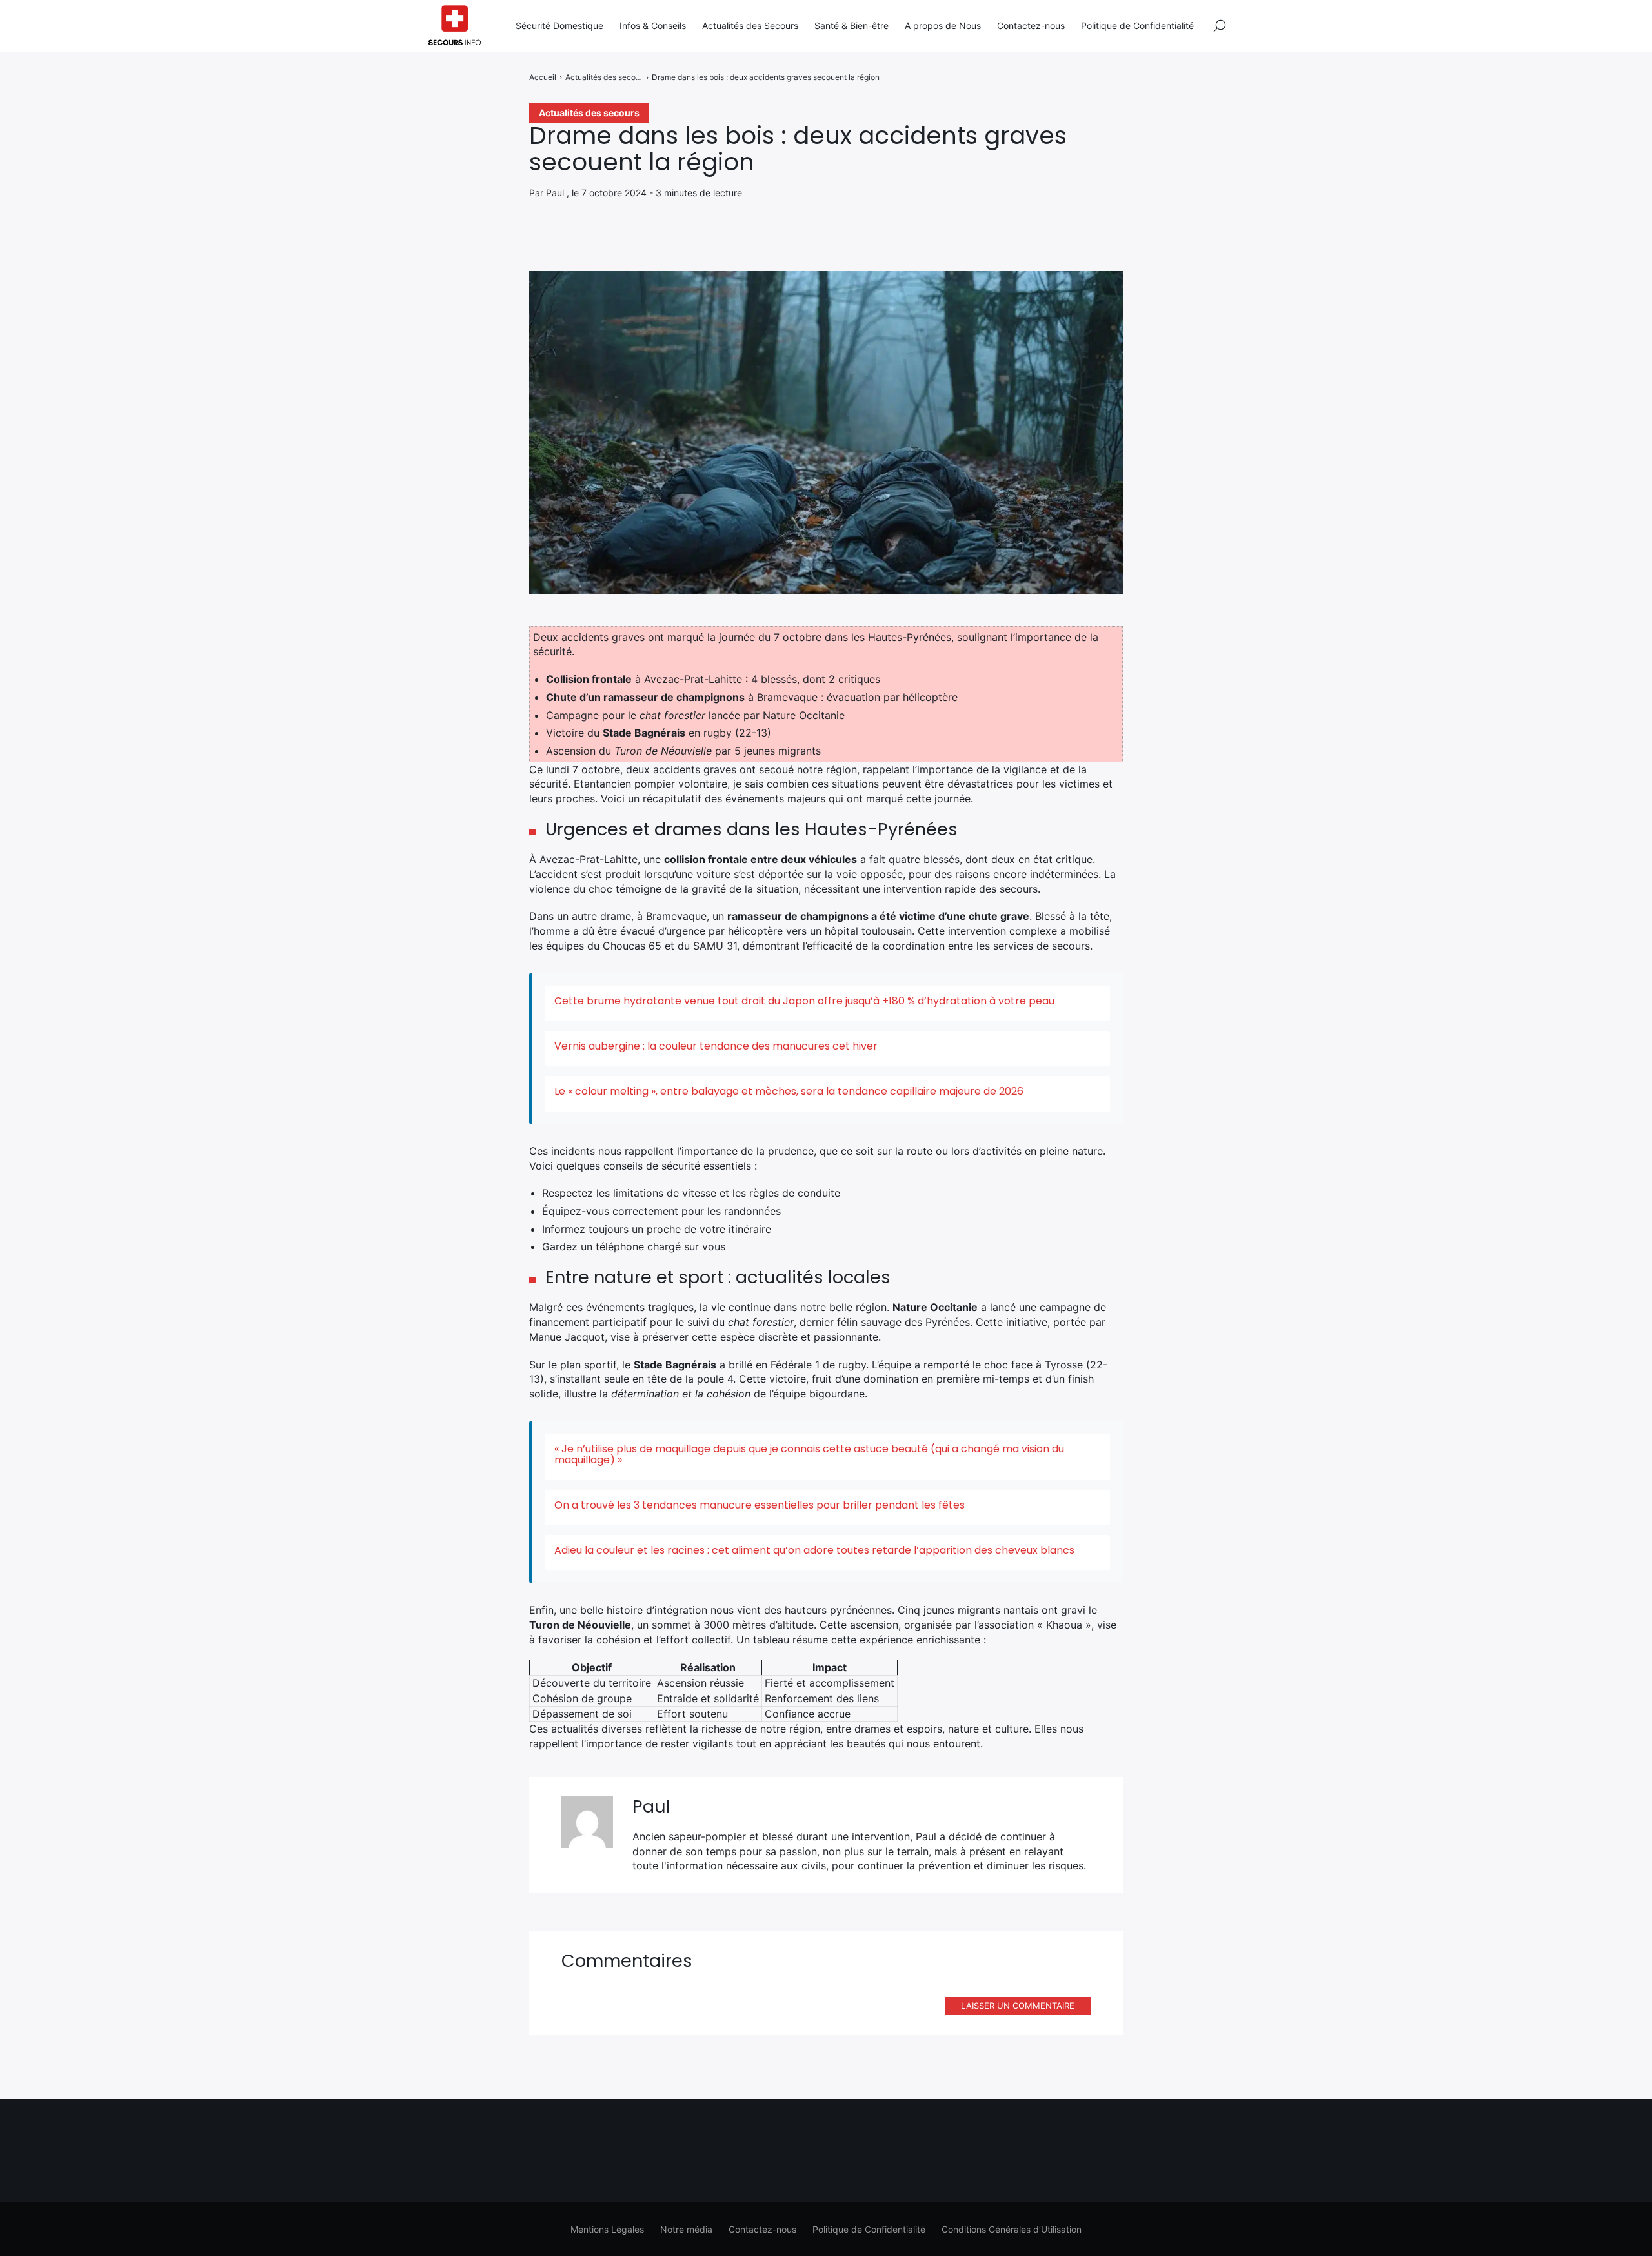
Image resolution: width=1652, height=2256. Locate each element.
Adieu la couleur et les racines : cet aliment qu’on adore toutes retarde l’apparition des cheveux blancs (814, 1550)
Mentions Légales (607, 2229)
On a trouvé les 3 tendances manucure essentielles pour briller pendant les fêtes (760, 1505)
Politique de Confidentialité (1137, 25)
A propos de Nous (943, 25)
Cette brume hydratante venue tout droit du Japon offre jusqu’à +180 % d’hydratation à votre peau (804, 1001)
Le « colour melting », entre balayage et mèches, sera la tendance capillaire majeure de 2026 (789, 1091)
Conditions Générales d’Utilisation (1012, 2229)
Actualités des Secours (750, 25)
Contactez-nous (1031, 25)
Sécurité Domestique (559, 25)
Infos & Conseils (653, 25)
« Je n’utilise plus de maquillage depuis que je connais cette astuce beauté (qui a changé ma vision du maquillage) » (809, 1454)
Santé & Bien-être (851, 25)
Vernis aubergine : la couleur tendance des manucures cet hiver (716, 1046)
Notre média (686, 2229)
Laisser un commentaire (1018, 2006)
